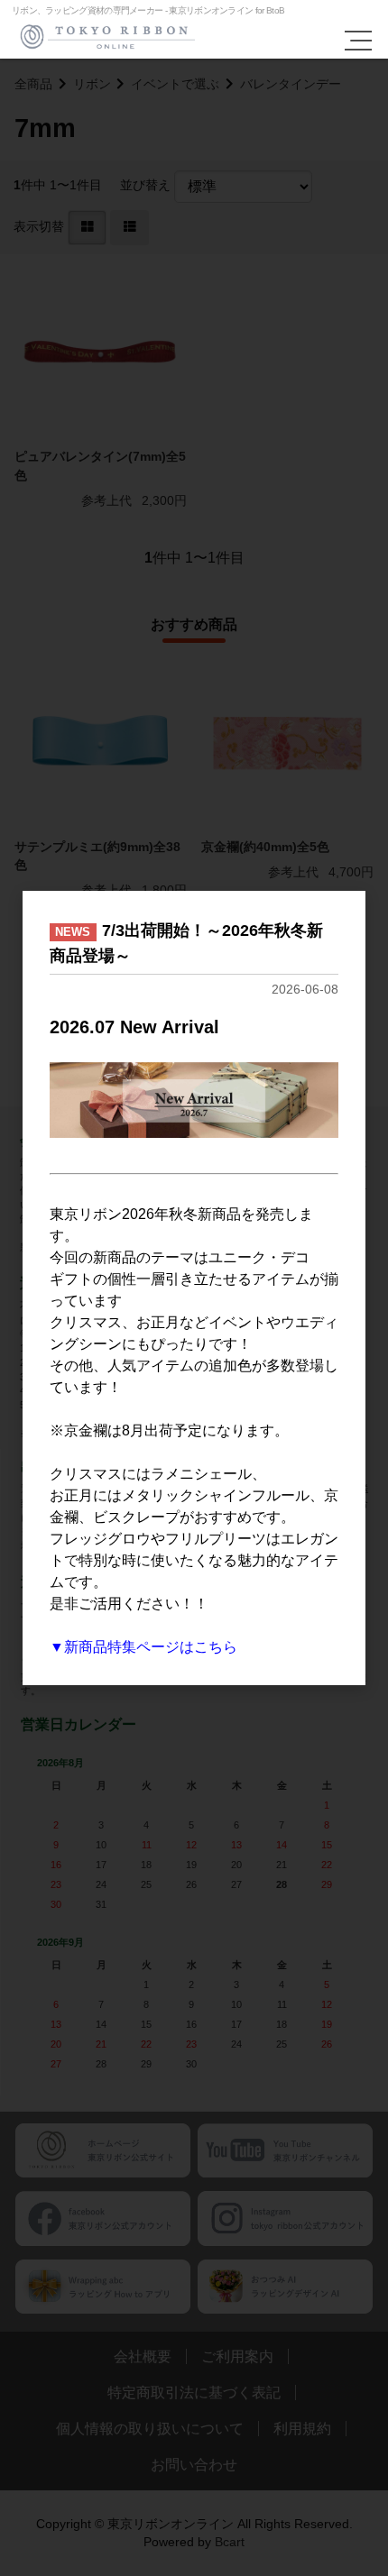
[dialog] (194, 1288)
